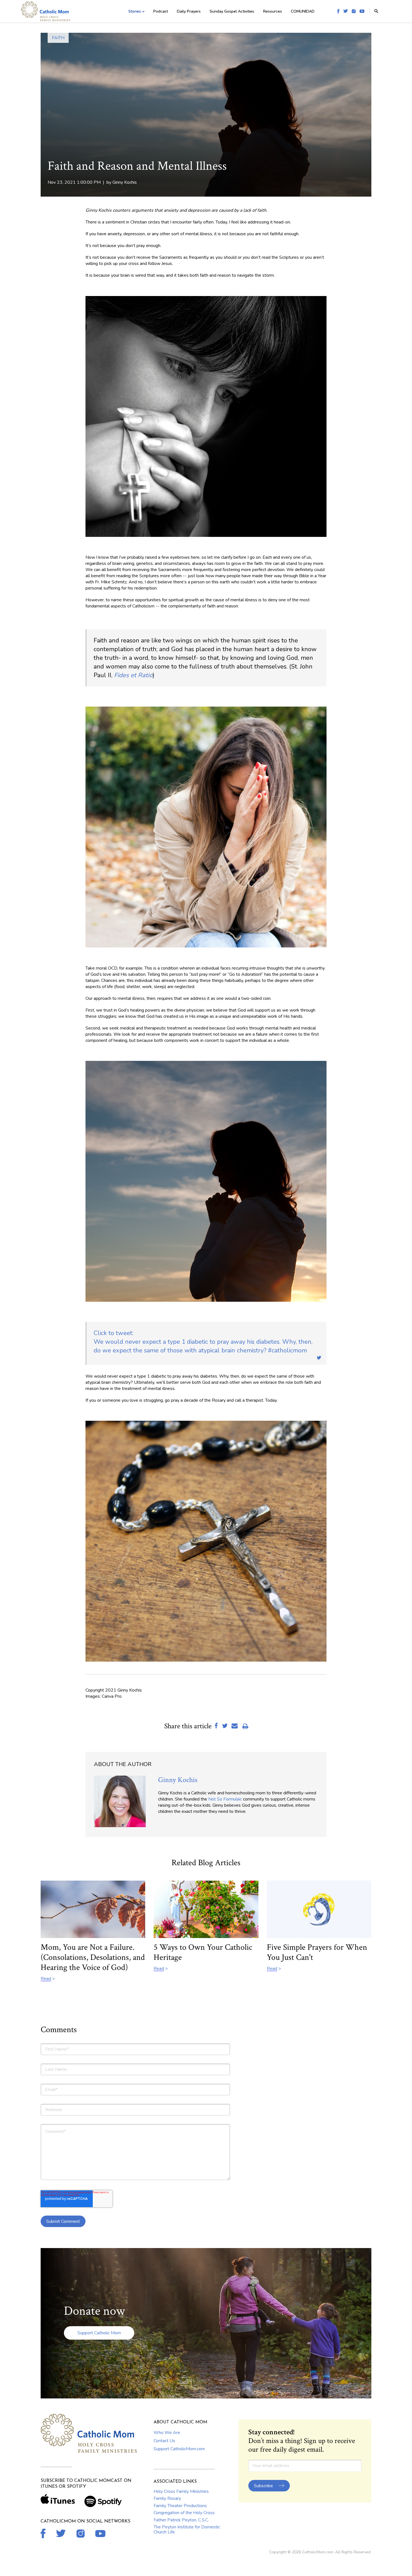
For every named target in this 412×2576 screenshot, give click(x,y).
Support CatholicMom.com (179, 2449)
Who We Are (167, 2433)
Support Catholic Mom (99, 2333)
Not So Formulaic (225, 1799)
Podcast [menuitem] (161, 11)
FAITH (58, 38)
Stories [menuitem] (135, 11)
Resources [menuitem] (273, 11)
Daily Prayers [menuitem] (189, 11)
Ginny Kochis (125, 182)
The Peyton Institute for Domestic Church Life (187, 2530)
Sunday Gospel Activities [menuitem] (232, 11)
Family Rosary (167, 2498)
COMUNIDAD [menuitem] (303, 11)
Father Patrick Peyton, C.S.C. (181, 2520)
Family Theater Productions (180, 2506)
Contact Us (164, 2441)
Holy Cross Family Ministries (181, 2491)
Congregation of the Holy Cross (184, 2513)
